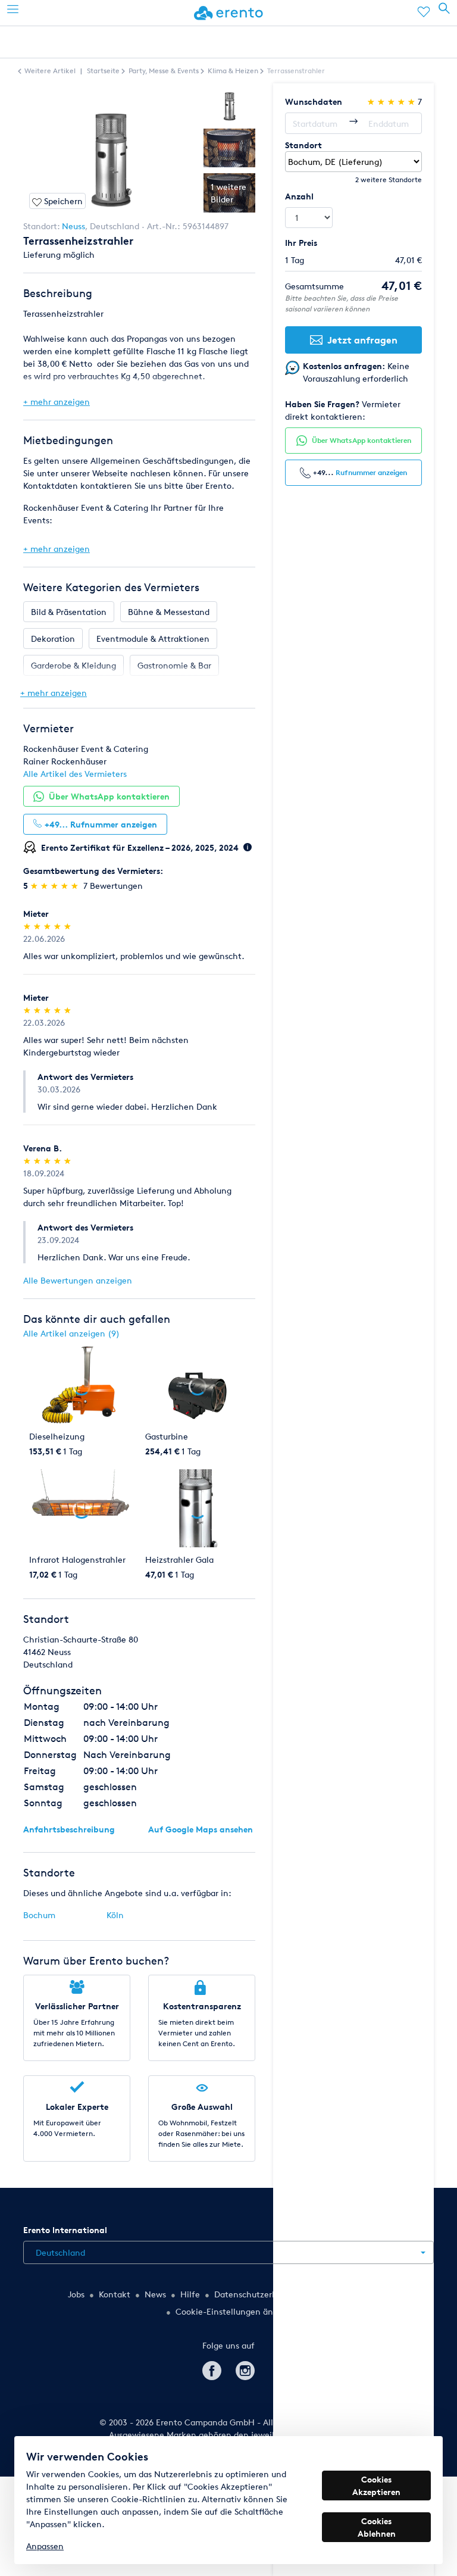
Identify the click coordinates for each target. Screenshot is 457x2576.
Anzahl (299, 196)
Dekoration (53, 638)
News (155, 2294)
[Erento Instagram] (245, 2369)
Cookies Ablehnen (377, 2527)
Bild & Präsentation (69, 612)
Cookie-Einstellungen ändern (233, 2311)
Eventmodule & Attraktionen (153, 638)
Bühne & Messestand (169, 612)
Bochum (39, 1915)
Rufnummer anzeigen (371, 472)
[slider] (56, 886)
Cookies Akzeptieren (376, 2486)
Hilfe (190, 2294)
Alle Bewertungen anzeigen (78, 1280)
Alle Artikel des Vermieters (75, 774)
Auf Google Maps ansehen (201, 1829)
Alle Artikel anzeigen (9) (71, 1333)
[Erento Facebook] (212, 2369)
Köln (115, 1915)
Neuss (73, 226)
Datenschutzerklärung (258, 2294)
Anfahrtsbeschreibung (69, 1829)
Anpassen (45, 2546)
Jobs (76, 2294)
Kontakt (115, 2294)
